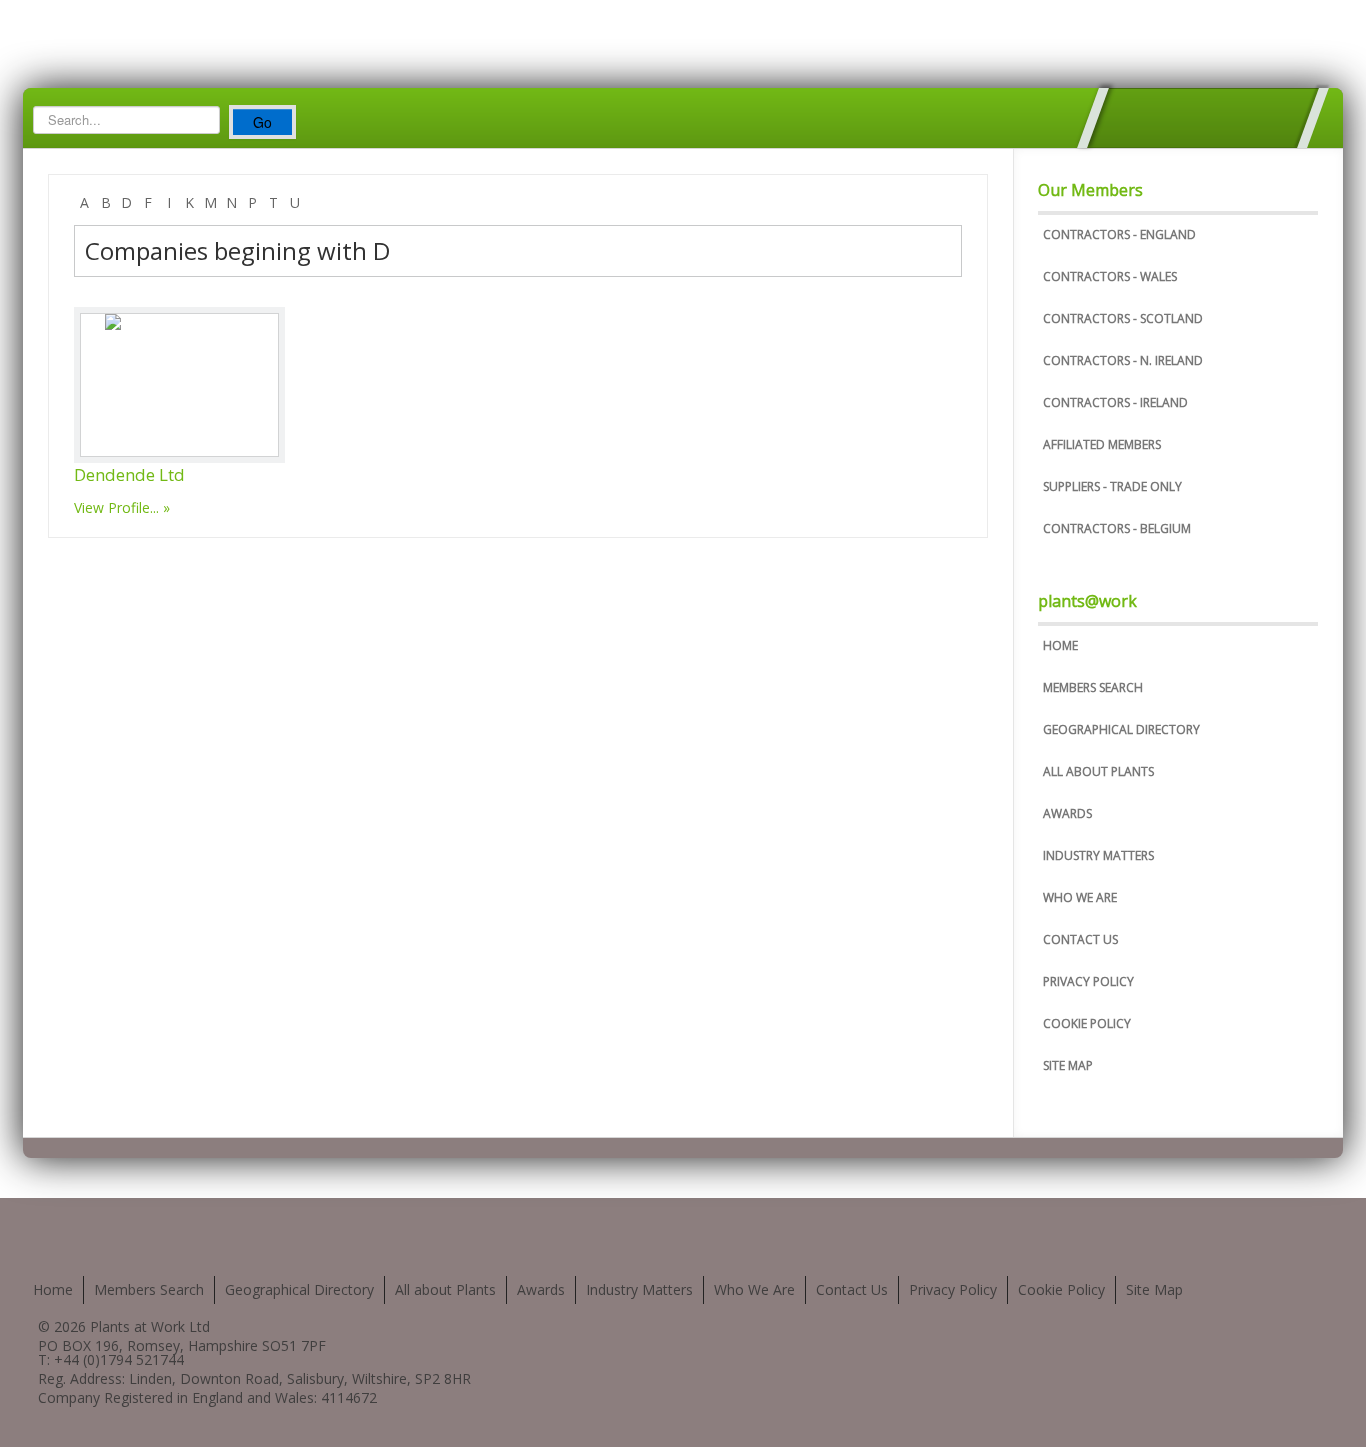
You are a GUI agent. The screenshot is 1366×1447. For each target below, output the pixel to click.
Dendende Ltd (129, 474)
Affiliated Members (1102, 444)
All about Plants (1098, 771)
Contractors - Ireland (1115, 402)
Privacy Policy (1088, 981)
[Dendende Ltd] (179, 385)
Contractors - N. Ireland (1123, 360)
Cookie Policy (1087, 1023)
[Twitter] (1122, 117)
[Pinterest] (1242, 117)
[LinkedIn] (1282, 117)
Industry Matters (1098, 855)
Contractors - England (1119, 234)
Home (1060, 645)
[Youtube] (1202, 117)
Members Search (1093, 687)
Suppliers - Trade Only (1112, 486)
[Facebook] (1162, 117)
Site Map (1068, 1065)
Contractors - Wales (1110, 276)
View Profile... (116, 507)
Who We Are (1080, 897)
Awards (1067, 813)
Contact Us (1080, 939)
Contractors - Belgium (1117, 528)
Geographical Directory (1121, 729)
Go (262, 122)
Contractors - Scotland (1123, 318)
